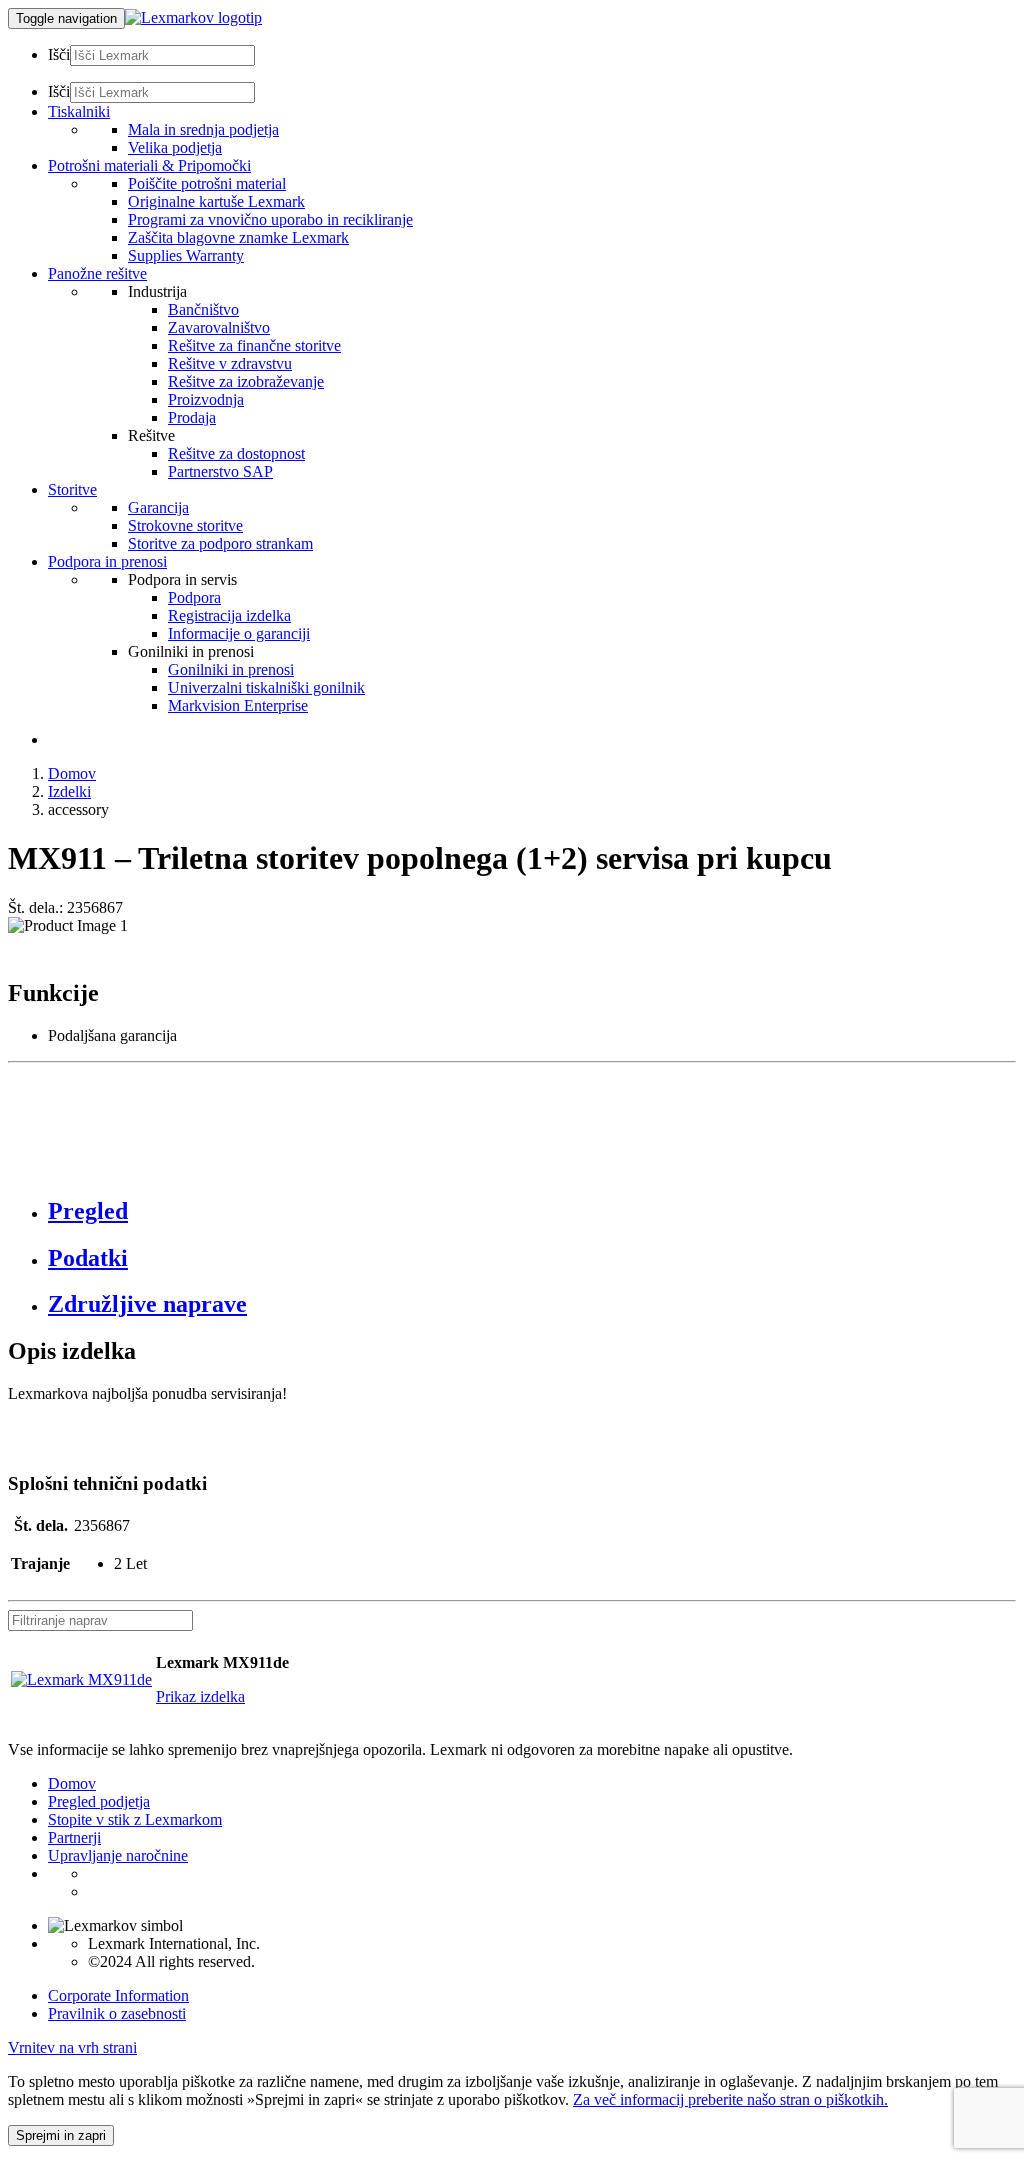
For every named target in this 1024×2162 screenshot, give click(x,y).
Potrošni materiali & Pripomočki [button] (149, 165)
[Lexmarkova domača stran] (193, 17)
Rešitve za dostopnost (236, 453)
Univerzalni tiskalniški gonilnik (266, 687)
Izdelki (69, 791)
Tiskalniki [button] (79, 111)
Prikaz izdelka (200, 1696)
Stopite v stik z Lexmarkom (135, 1819)
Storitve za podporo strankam (220, 543)
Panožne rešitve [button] (97, 273)
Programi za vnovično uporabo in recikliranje (270, 219)
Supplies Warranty (186, 255)
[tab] (532, 1211)
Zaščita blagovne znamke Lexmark (238, 237)
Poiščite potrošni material (207, 183)
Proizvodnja (206, 399)
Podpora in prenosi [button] (107, 561)
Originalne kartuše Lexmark (216, 201)
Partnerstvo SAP (220, 471)
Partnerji (74, 1837)
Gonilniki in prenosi (231, 669)
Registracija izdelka (229, 615)
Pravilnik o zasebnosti (117, 2013)
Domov (72, 773)
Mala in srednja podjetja (203, 129)
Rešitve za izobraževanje (246, 381)
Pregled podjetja (99, 1801)
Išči (59, 54)
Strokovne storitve (185, 525)
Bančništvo (203, 309)
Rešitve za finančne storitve (254, 345)
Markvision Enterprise (238, 705)
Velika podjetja (175, 147)
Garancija (158, 507)
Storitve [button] (72, 489)
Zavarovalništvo (219, 327)
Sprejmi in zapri (61, 2135)
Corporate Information (118, 1995)
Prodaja (192, 417)
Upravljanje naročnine (118, 1855)
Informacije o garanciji (239, 633)
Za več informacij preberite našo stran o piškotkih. (730, 2099)
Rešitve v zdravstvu (230, 363)
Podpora (194, 597)
